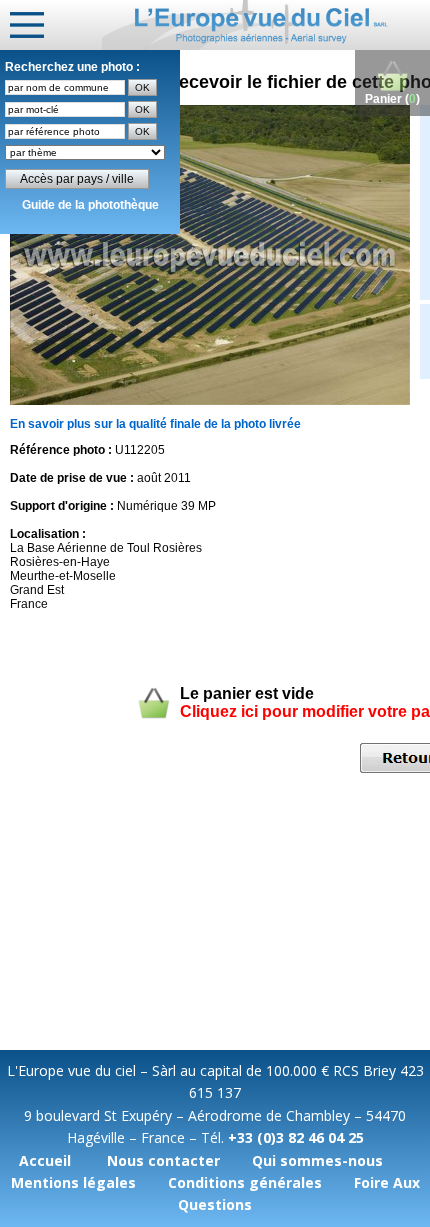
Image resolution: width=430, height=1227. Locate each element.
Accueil (45, 1160)
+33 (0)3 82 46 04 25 (296, 1137)
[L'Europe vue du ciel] (266, 25)
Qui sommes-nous (317, 1160)
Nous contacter (163, 1160)
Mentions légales (73, 1182)
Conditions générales (245, 1182)
